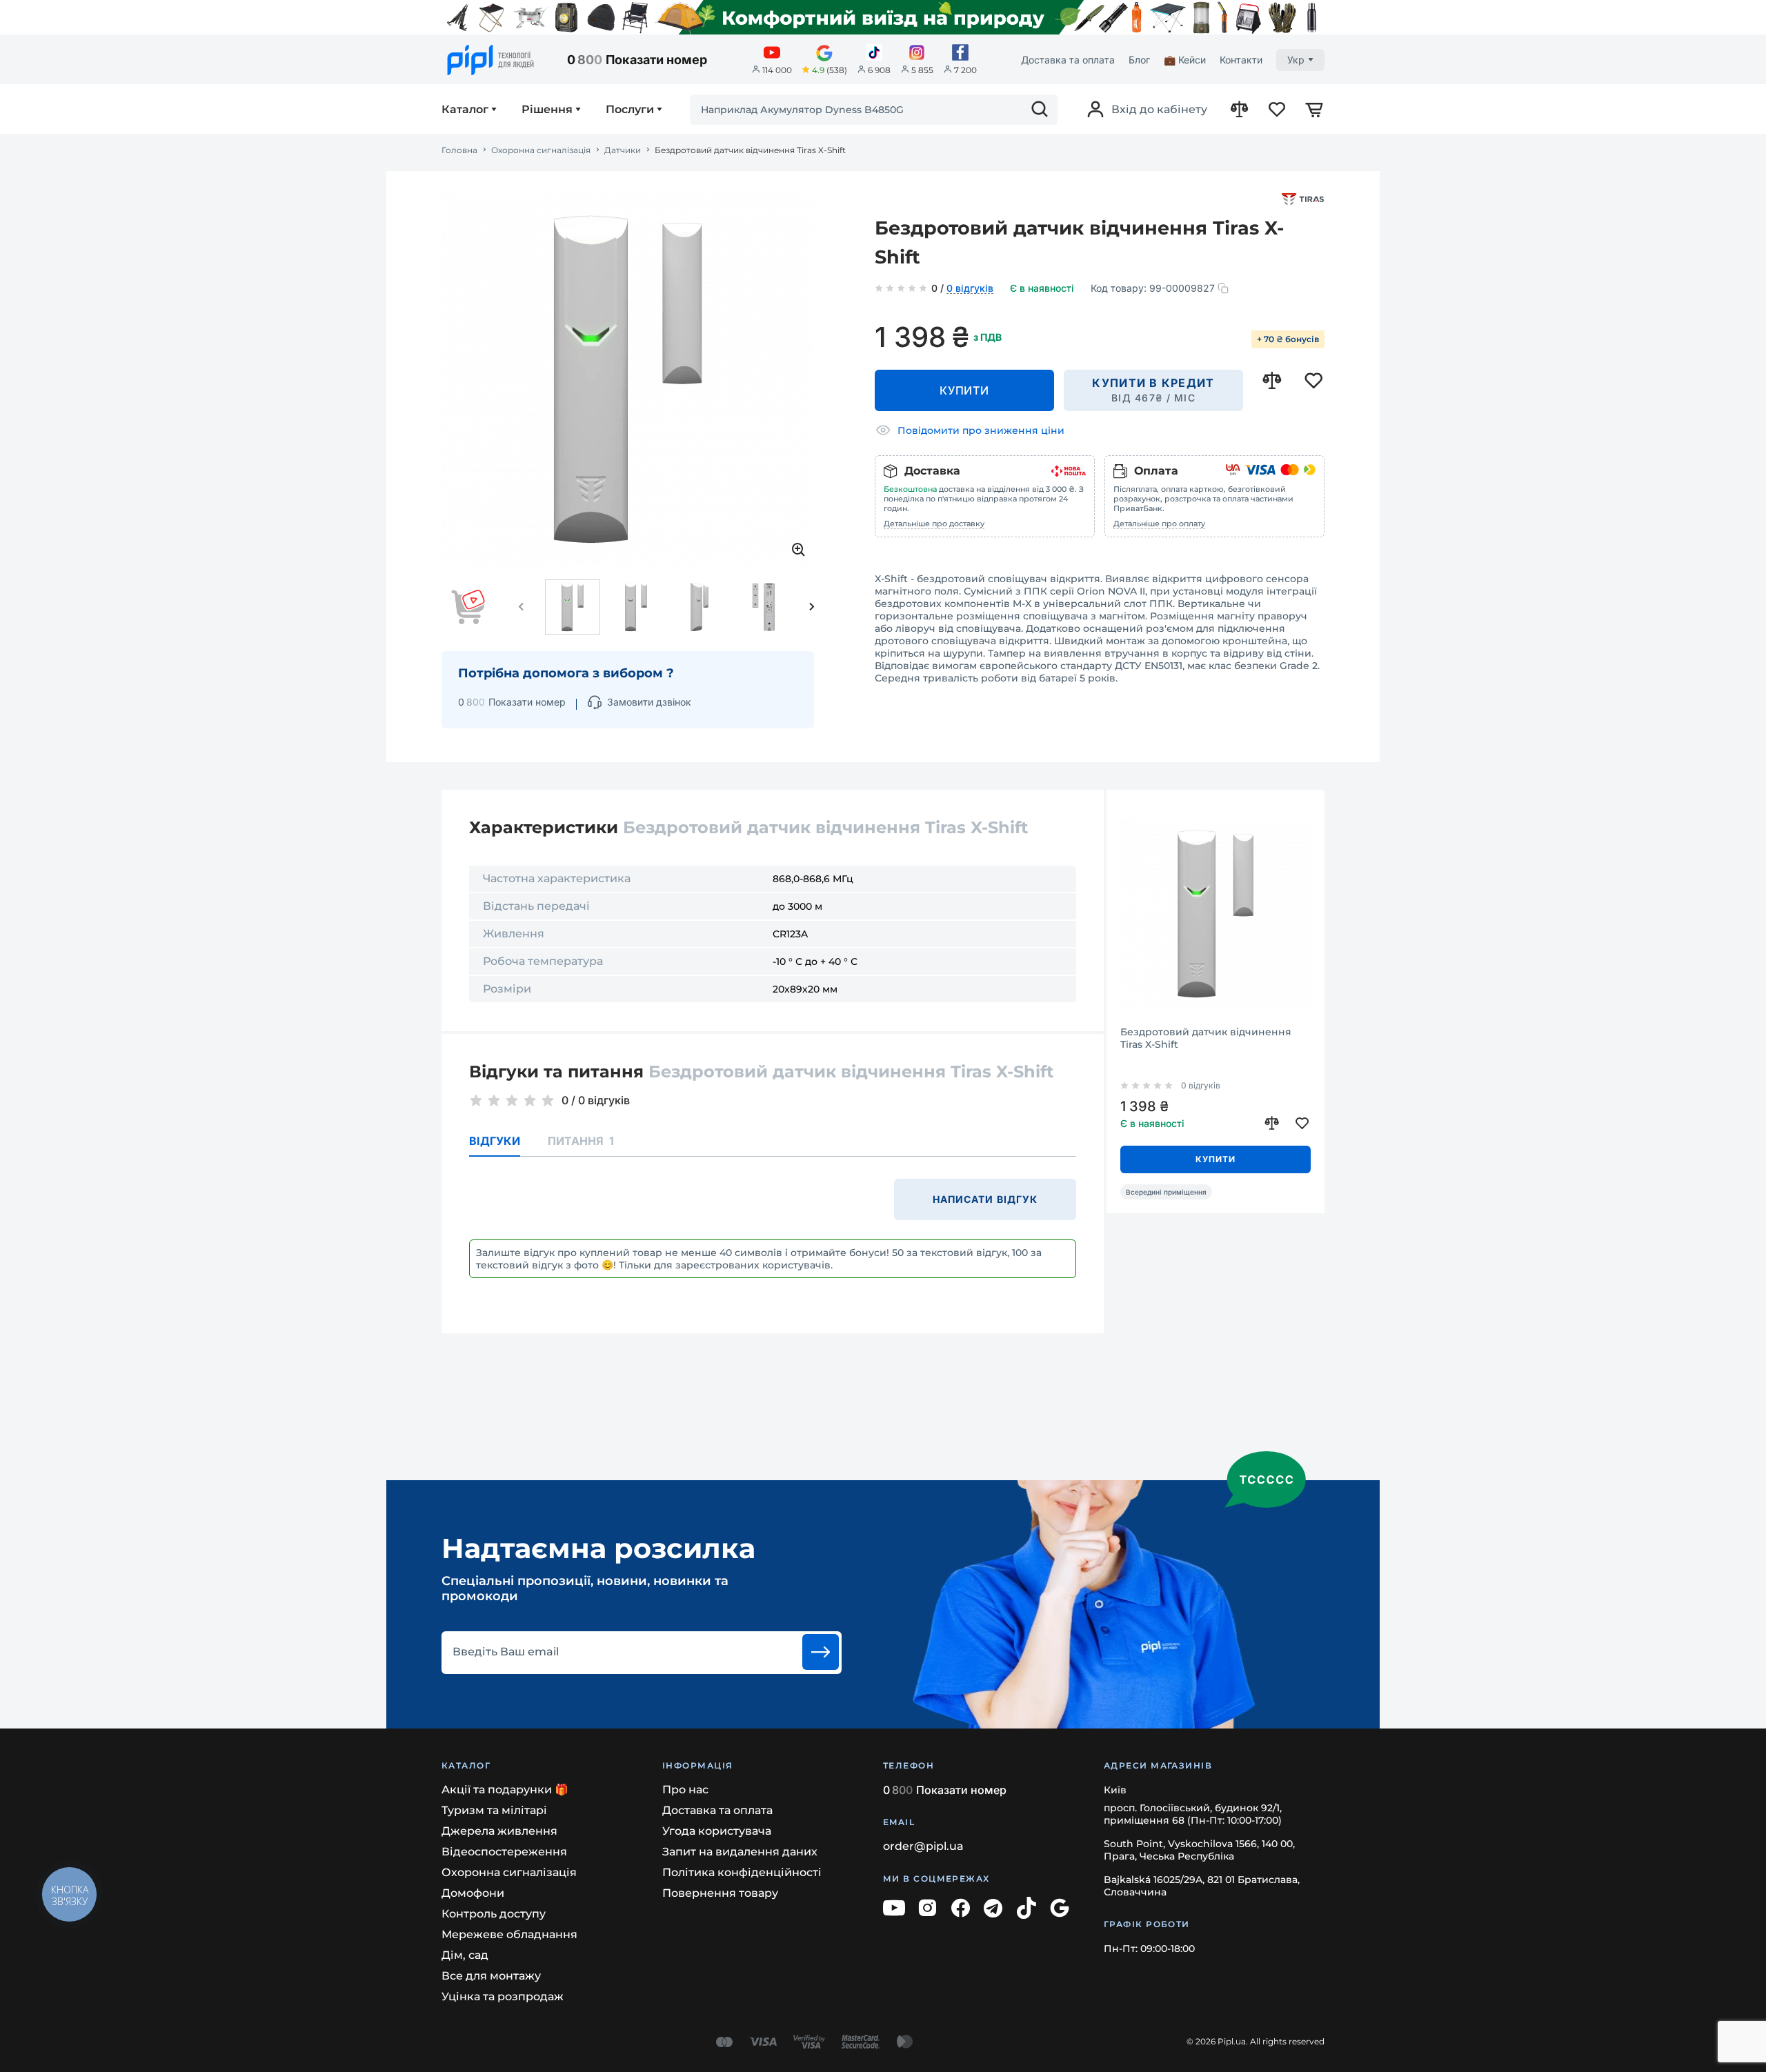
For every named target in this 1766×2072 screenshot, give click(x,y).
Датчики (623, 150)
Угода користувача (717, 1831)
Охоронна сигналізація (541, 150)
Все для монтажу (491, 1976)
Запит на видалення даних (740, 1852)
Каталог (465, 110)
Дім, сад (465, 1955)
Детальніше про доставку (934, 524)
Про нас (685, 1790)
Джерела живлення (499, 1831)
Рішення (547, 110)
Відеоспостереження (504, 1852)
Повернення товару (720, 1893)
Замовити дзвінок (649, 702)
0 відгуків (970, 289)
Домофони (473, 1893)
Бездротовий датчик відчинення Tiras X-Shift (1206, 1038)
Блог (1139, 60)
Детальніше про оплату (1159, 524)
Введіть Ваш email (506, 1652)
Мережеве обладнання (509, 1934)
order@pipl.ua (923, 1846)
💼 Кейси (1185, 60)
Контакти (1241, 60)
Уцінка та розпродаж (503, 1996)
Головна (459, 150)
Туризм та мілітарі (494, 1810)
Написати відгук (985, 1199)
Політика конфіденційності (742, 1872)
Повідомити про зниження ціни (981, 430)
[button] (522, 607)
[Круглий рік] (883, 17)
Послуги (630, 110)
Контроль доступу (494, 1914)
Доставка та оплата (1068, 60)
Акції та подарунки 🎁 (505, 1790)
